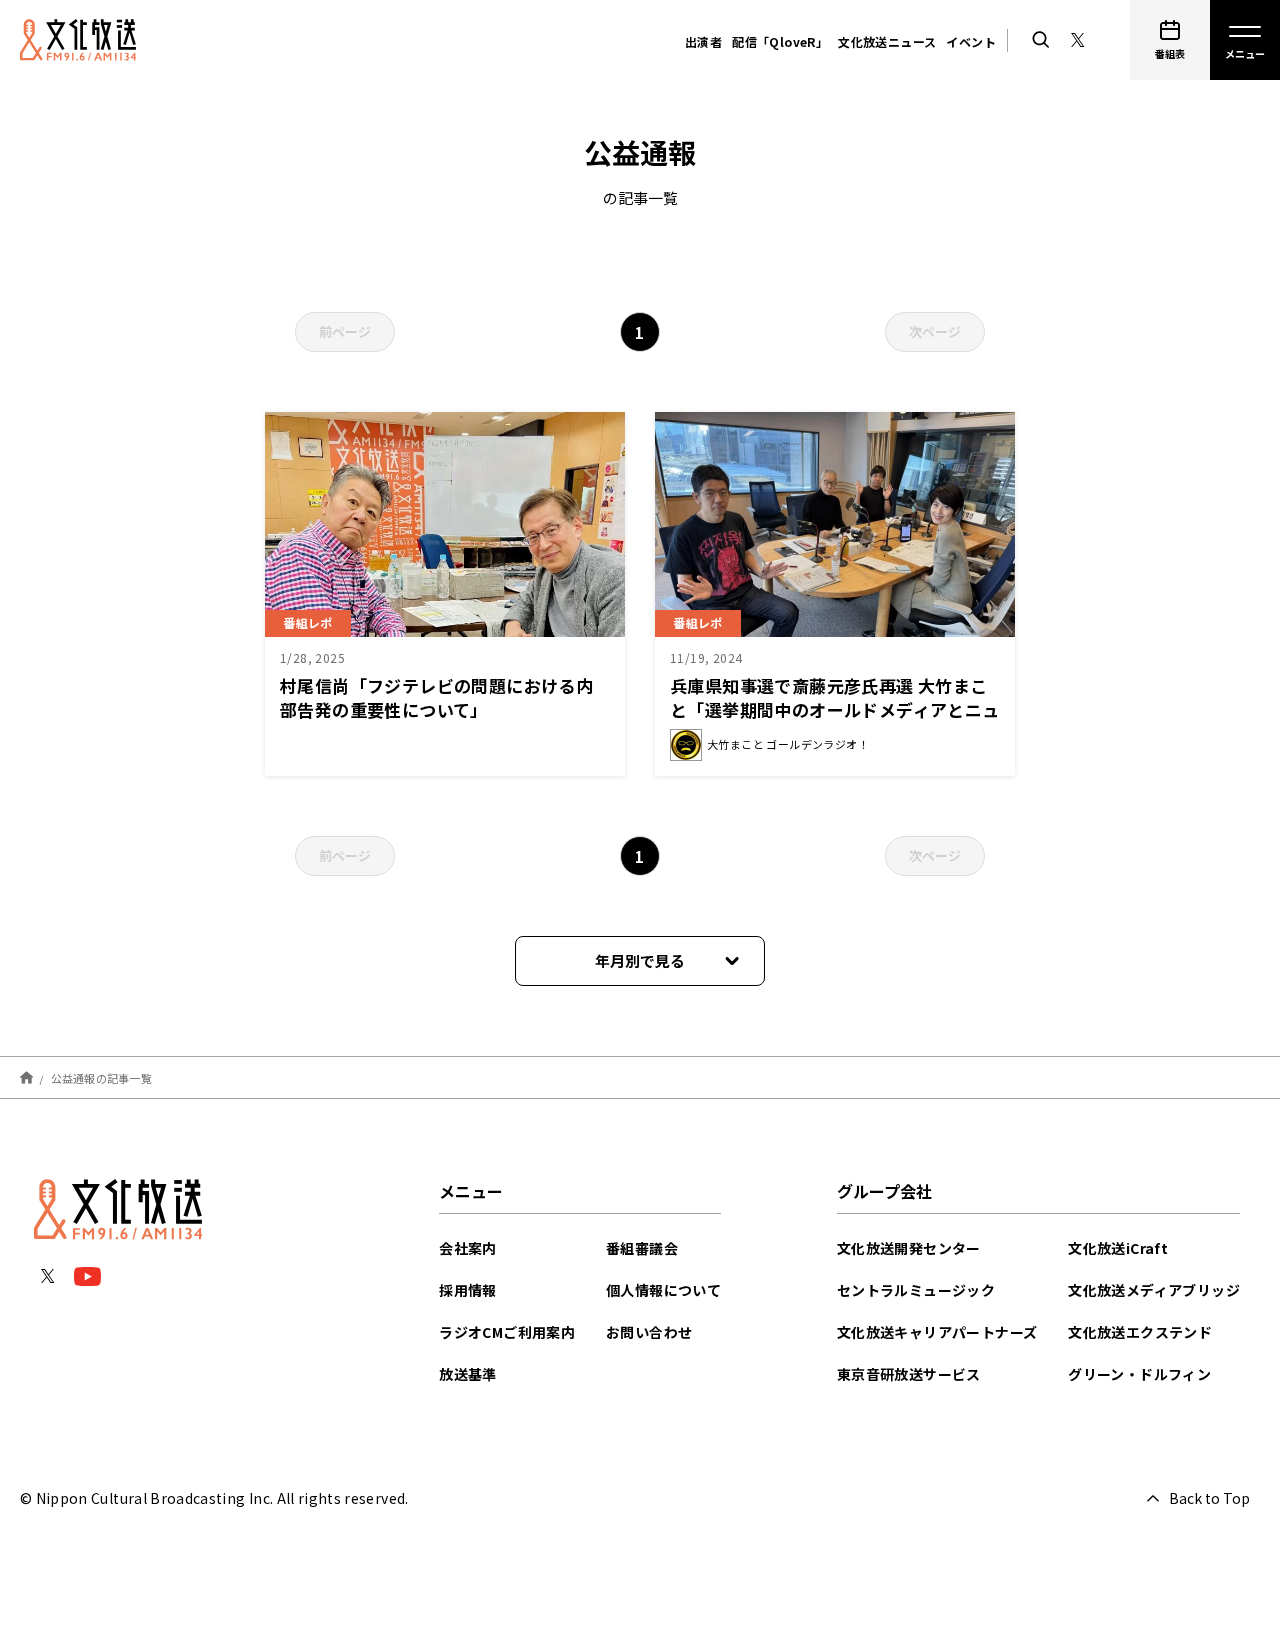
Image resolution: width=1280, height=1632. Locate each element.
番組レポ (308, 622)
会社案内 (468, 1248)
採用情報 (468, 1290)
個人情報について (663, 1290)
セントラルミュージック (916, 1290)
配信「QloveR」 (780, 41)
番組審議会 (642, 1248)
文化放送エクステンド (1140, 1332)
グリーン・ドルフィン (1139, 1374)
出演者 (703, 41)
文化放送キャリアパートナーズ (937, 1332)
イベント (971, 41)
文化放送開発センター (909, 1248)
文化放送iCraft (1118, 1248)
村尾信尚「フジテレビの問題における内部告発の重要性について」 (436, 697)
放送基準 (468, 1374)
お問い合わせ (649, 1332)
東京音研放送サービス (909, 1374)
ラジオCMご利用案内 (507, 1332)
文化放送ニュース (887, 41)
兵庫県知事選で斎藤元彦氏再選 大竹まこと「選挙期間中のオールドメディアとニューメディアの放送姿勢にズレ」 (835, 709)
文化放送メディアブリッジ (1154, 1290)
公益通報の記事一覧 (101, 1077)
